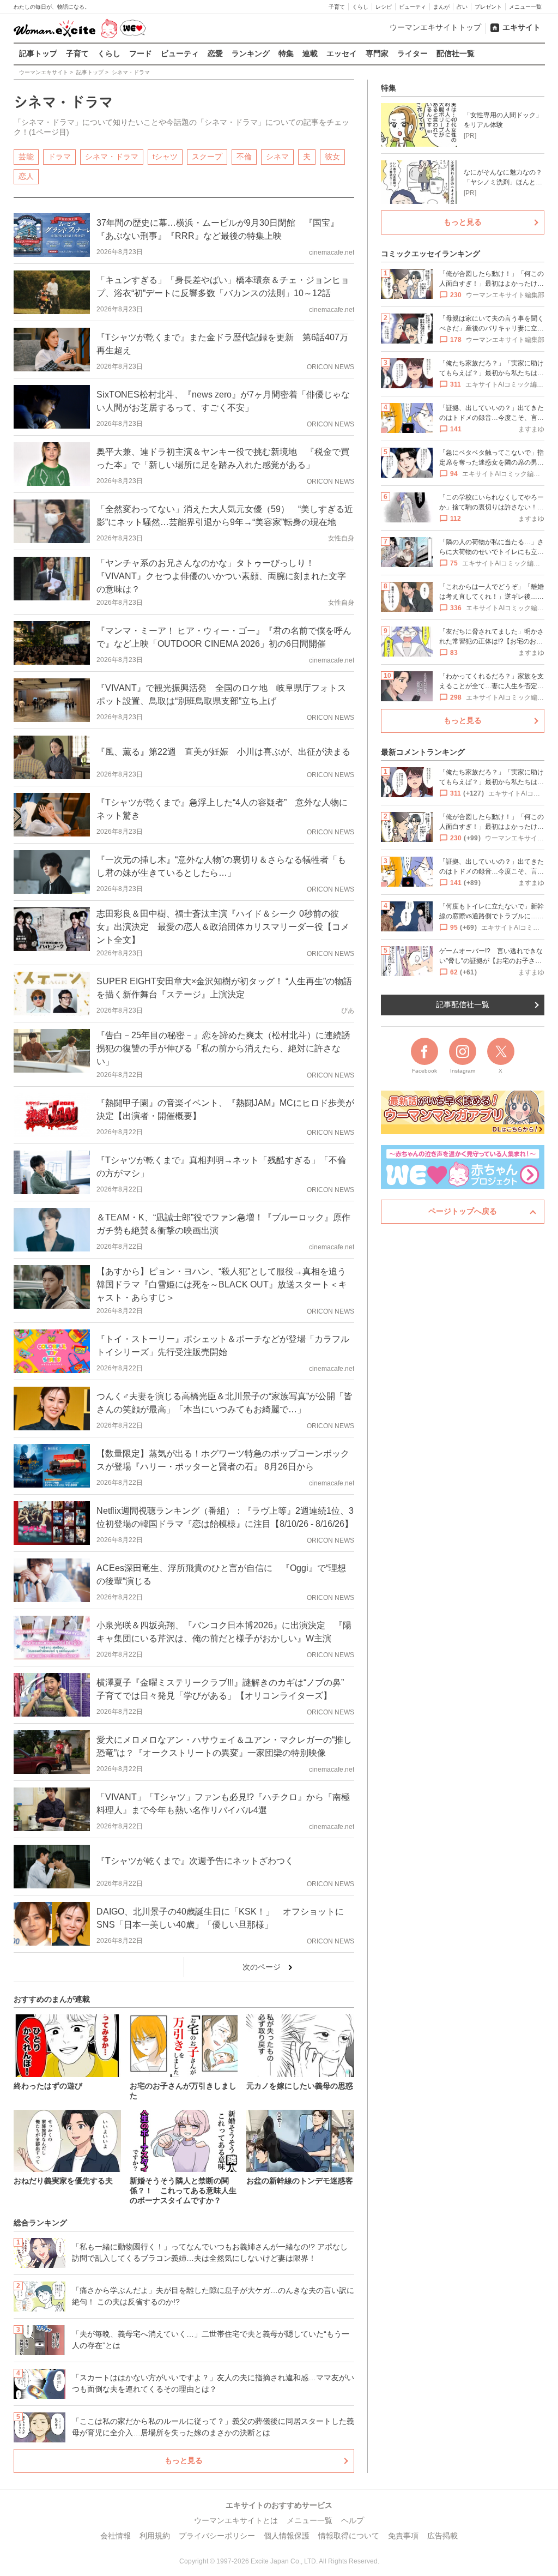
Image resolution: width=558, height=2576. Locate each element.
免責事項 (403, 2536)
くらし (360, 7)
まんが (441, 7)
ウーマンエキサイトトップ (435, 27)
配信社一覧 (456, 53)
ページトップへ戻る (463, 1211)
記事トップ (38, 53)
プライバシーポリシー (217, 2536)
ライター (413, 53)
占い (462, 7)
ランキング (251, 53)
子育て (337, 7)
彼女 (332, 157)
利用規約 (155, 2536)
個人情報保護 (287, 2536)
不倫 (244, 157)
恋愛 (215, 53)
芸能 (26, 157)
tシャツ (165, 157)
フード (141, 53)
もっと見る (184, 2460)
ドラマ (59, 157)
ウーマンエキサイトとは (236, 2520)
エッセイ (342, 53)
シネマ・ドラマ (112, 157)
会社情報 (116, 2536)
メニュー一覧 (525, 7)
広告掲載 (442, 2536)
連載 (310, 53)
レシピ (384, 7)
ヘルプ (353, 2520)
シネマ (277, 157)
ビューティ (413, 7)
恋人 (26, 176)
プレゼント (488, 7)
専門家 (377, 53)
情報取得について (349, 2536)
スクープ (207, 157)
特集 (286, 53)
